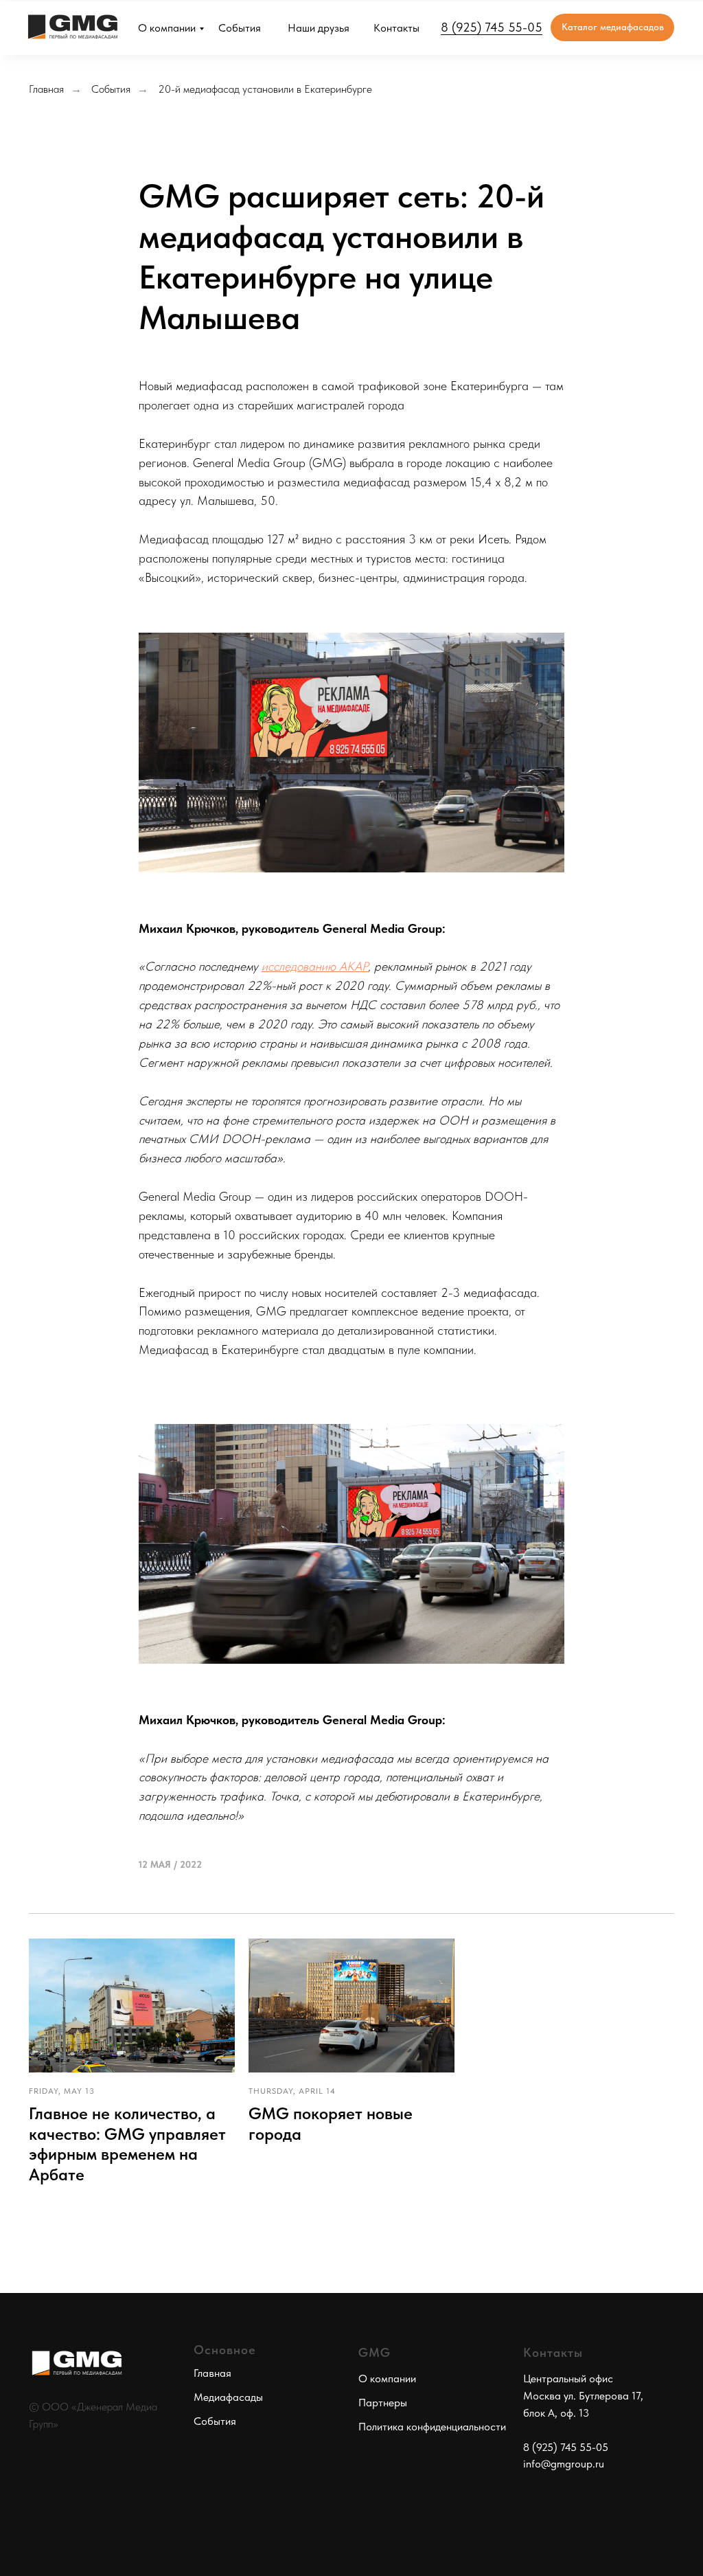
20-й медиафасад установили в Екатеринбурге (265, 89)
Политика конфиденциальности (432, 2427)
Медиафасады (228, 2397)
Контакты (396, 28)
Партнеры (383, 2403)
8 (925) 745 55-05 (492, 27)
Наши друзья (319, 28)
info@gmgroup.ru (564, 2464)
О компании (167, 28)
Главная (46, 89)
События (240, 28)
